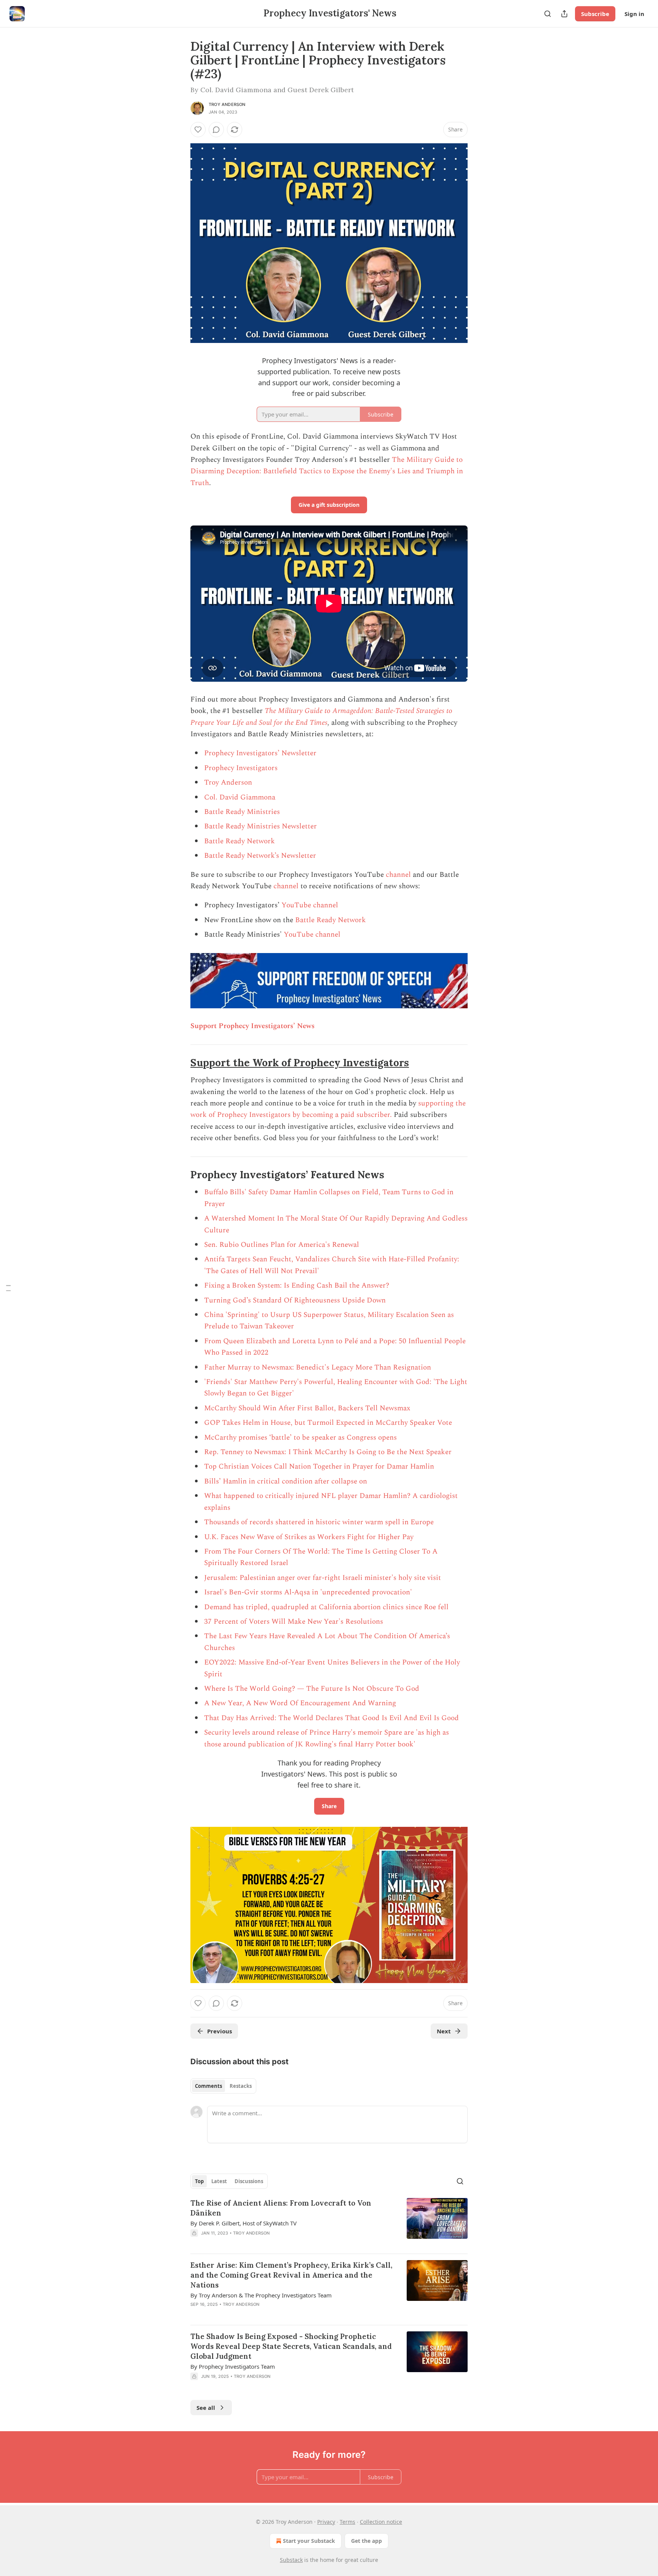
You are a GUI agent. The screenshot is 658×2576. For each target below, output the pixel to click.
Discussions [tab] (249, 2181)
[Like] (198, 130)
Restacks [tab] (241, 2086)
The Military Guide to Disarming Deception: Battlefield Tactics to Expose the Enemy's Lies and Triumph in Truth (327, 471)
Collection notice (381, 2522)
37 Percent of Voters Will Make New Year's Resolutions (294, 1622)
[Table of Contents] (8, 1288)
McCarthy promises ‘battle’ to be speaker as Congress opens (300, 1438)
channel (398, 875)
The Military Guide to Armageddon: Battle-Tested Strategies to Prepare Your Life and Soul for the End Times (321, 717)
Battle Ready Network (240, 841)
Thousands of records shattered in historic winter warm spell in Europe (319, 1522)
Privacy (326, 2522)
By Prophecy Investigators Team (233, 2366)
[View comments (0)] (216, 130)
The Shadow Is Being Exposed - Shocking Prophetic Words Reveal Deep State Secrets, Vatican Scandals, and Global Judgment (291, 2346)
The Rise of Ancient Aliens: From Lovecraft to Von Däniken (281, 2208)
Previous (220, 2031)
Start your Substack (309, 2541)
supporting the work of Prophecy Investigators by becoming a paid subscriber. (328, 1109)
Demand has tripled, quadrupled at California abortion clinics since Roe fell (326, 1607)
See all (206, 2408)
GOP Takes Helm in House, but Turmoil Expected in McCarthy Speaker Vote (328, 1423)
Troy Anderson (227, 104)
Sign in (634, 14)
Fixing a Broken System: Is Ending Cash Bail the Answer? (297, 1286)
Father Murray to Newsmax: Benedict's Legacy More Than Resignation (318, 1367)
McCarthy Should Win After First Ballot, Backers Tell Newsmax (307, 1408)
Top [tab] (199, 2181)
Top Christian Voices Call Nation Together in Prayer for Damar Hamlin (319, 1467)
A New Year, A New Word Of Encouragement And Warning (300, 1703)
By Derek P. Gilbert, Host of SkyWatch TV (244, 2223)
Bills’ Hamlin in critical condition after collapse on (286, 1481)
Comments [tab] (208, 2086)
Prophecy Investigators (241, 768)
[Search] (548, 14)
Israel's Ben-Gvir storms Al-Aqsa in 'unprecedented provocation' (308, 1592)
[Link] (180, 1063)
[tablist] (223, 2086)
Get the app (367, 2541)
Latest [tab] (219, 2181)
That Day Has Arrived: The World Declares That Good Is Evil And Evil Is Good (331, 1718)
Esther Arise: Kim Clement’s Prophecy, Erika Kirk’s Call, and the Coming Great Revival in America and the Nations (291, 2275)
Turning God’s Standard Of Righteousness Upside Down (295, 1300)
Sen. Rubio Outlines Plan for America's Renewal (282, 1245)
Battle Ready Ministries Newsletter (260, 826)
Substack (291, 2560)
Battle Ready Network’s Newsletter (260, 856)
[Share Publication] (564, 14)
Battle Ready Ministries (242, 812)
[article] (329, 2223)
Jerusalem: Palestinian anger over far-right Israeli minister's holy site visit (323, 1578)
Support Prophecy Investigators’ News (252, 1026)
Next (444, 2031)
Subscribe (595, 14)
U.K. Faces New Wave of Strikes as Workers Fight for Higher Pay (309, 1537)
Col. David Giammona (240, 797)
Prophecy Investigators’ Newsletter (260, 753)
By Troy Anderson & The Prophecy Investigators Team (261, 2295)
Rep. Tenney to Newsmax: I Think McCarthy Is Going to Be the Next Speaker (328, 1452)
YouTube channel (310, 905)
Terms (347, 2522)
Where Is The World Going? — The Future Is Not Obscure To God (312, 1689)
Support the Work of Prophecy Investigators (300, 1063)
